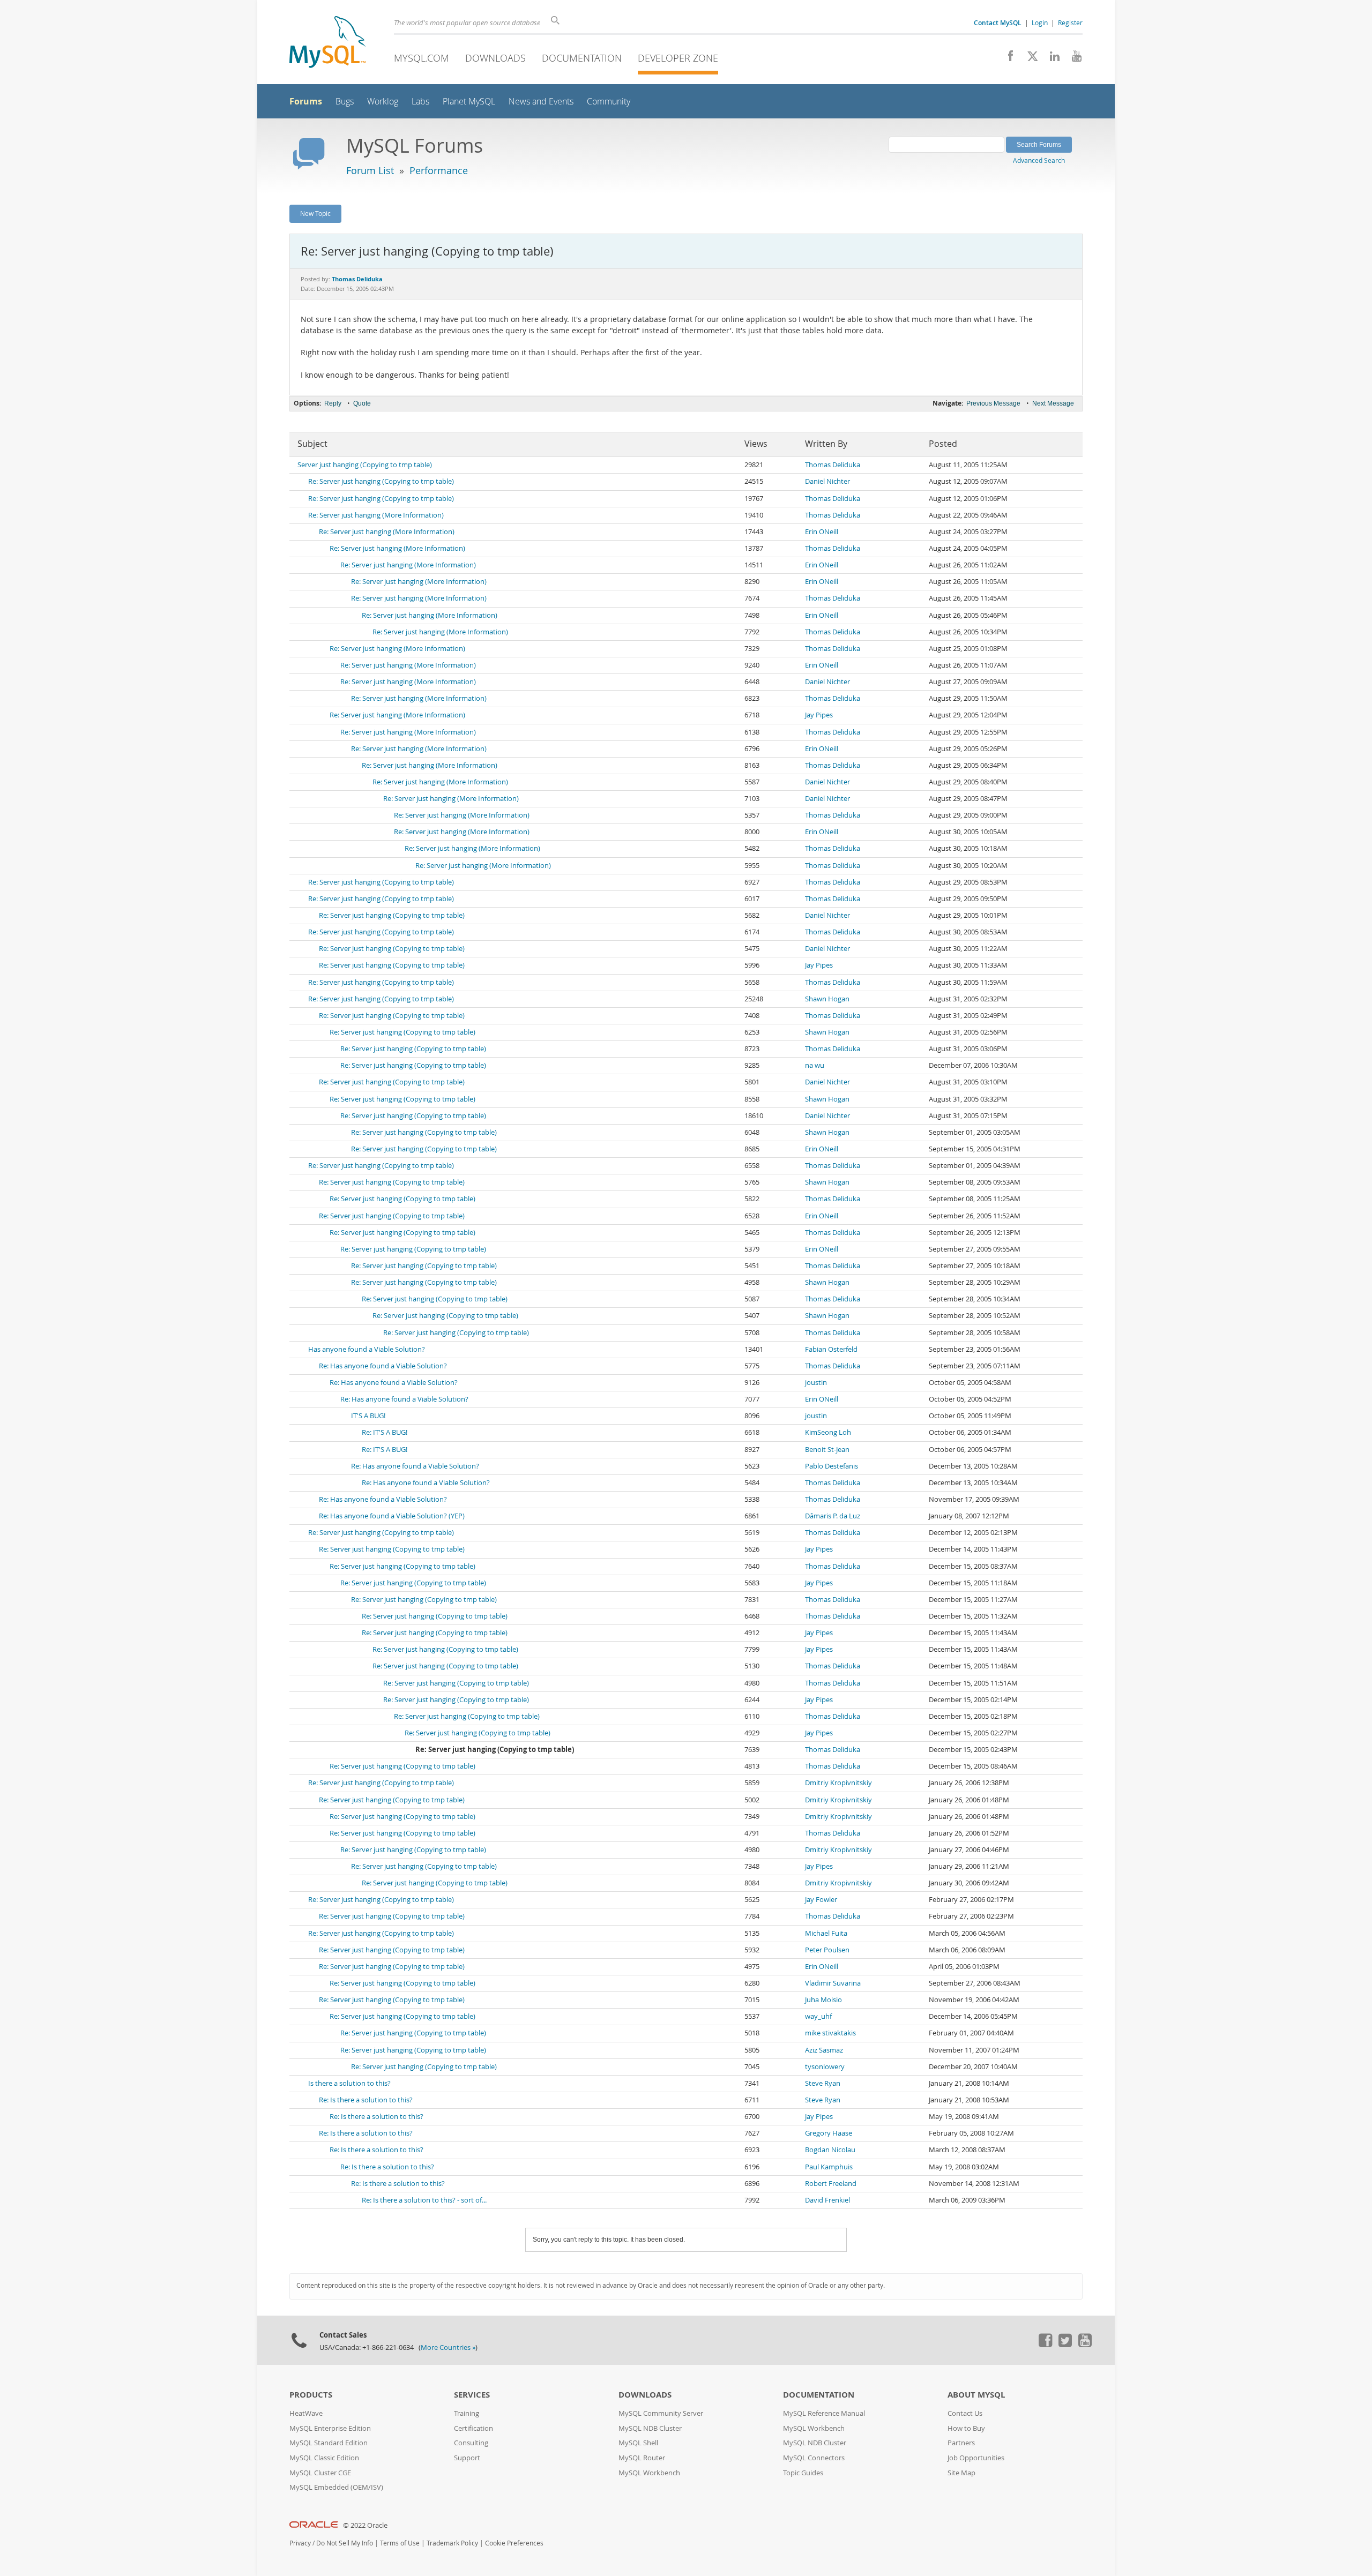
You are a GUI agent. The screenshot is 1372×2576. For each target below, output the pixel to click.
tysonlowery (825, 2067)
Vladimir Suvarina (833, 1983)
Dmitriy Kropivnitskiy (838, 1783)
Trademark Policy (452, 2543)
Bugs (345, 102)
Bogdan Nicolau (830, 2150)
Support (467, 2458)
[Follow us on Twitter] (1065, 2345)
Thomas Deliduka (833, 465)
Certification (474, 2428)
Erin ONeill (822, 532)
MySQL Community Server (661, 2413)
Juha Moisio (823, 2000)
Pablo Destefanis (832, 1466)
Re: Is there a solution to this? (366, 2100)
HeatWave (306, 2413)
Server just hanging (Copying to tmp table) (365, 465)
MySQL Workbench (649, 2473)
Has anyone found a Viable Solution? (367, 1349)
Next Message (1053, 403)
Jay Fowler (821, 1900)
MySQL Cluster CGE (320, 2473)
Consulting (471, 2443)
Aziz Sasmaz (824, 2050)
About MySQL (976, 2395)
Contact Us (965, 2413)
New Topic (315, 213)
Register (1070, 23)
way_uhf (818, 2016)
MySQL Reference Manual (824, 2413)
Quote (362, 403)
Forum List (370, 170)
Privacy (300, 2543)
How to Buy (966, 2428)
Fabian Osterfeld (831, 1349)
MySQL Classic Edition (324, 2458)
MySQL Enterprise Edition (330, 2428)
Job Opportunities (976, 2458)
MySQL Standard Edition (329, 2443)
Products (311, 2395)
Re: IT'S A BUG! (385, 1432)
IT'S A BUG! (368, 1416)
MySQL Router (642, 2458)
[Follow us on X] (1029, 59)
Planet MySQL (469, 102)
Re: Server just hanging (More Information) (376, 515)
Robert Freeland (831, 2184)
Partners (961, 2443)
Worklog (383, 102)
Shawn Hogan (827, 999)
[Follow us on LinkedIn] (1051, 59)
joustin (816, 1383)
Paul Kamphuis (829, 2167)
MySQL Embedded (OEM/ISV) (336, 2487)
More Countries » (448, 2347)
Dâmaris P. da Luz (833, 1516)
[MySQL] (327, 43)
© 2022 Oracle (365, 2525)
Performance (439, 170)
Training (467, 2413)
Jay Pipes (819, 715)
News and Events (541, 102)
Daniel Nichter (827, 481)
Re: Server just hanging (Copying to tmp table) (381, 481)
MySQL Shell (638, 2443)
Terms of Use (400, 2543)
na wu (815, 1065)
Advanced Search (1039, 160)
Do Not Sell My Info (345, 2543)
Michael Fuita (826, 1933)
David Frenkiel (827, 2200)
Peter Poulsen (827, 1950)
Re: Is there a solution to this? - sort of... (424, 2200)
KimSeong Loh (828, 1432)
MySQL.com (422, 58)
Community (609, 102)
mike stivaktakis (830, 2033)
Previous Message (993, 403)
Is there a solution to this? (349, 2083)
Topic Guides (803, 2473)
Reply (333, 403)
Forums (306, 101)
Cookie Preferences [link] (514, 2543)
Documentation (582, 58)
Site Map (961, 2473)
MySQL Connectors (814, 2458)
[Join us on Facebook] (1007, 59)
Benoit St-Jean (827, 1450)
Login (1040, 23)
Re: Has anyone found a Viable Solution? (383, 1366)
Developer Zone (678, 58)
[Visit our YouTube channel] (1073, 59)
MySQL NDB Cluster (650, 2428)
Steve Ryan (823, 2083)
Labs (420, 102)
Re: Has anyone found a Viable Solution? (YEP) (392, 1516)
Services (472, 2395)
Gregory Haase (829, 2133)
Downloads (495, 58)
